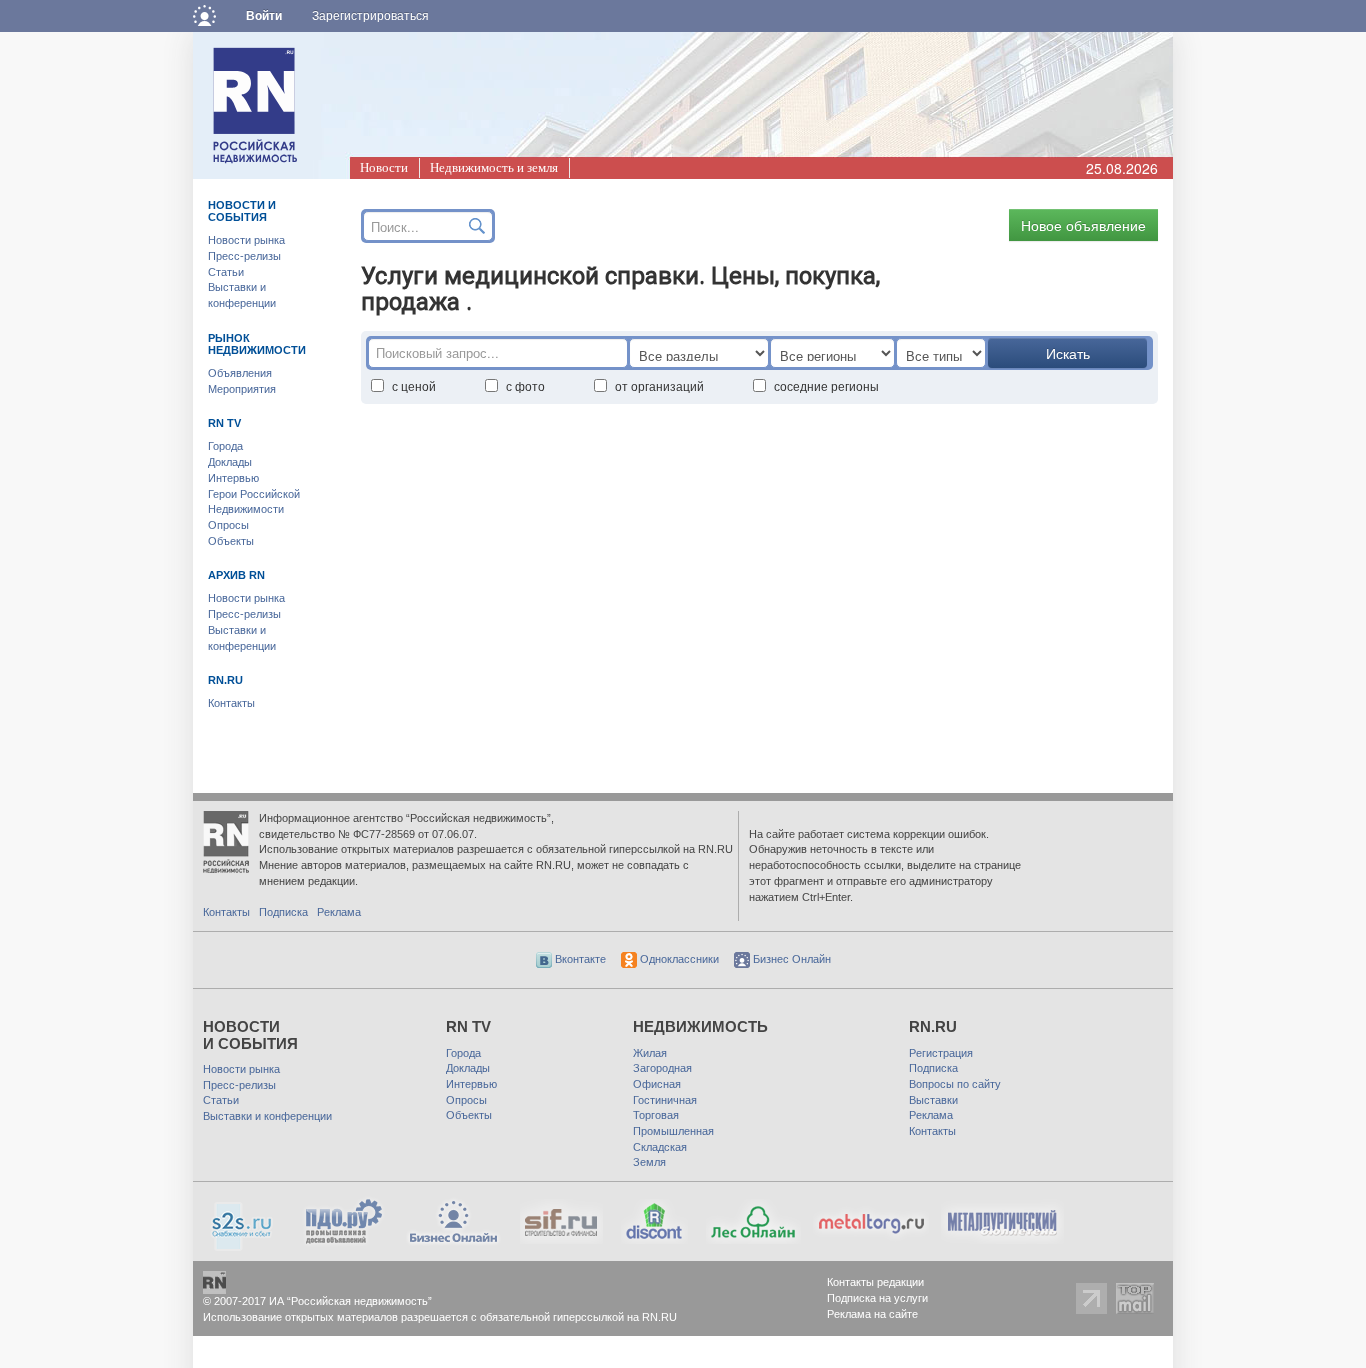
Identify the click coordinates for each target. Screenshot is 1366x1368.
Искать (1068, 353)
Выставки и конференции (267, 1116)
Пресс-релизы (244, 256)
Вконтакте (579, 959)
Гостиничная (665, 1100)
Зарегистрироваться (370, 16)
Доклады (230, 462)
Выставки (933, 1100)
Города (225, 446)
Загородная (662, 1068)
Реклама (339, 912)
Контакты (231, 703)
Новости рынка (246, 240)
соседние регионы (826, 385)
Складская (660, 1147)
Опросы (228, 525)
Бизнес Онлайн (790, 959)
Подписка (283, 912)
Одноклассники (678, 959)
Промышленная (673, 1131)
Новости (384, 167)
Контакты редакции (875, 1282)
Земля (649, 1162)
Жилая (650, 1053)
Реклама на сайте (872, 1314)
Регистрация (941, 1053)
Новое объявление (1083, 225)
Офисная (657, 1084)
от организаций (659, 385)
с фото (525, 385)
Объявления (240, 373)
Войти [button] (264, 16)
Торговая (656, 1115)
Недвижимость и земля (494, 167)
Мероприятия (242, 389)
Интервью (233, 478)
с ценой (414, 385)
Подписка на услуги (877, 1298)
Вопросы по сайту (955, 1084)
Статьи (226, 272)
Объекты (231, 541)
